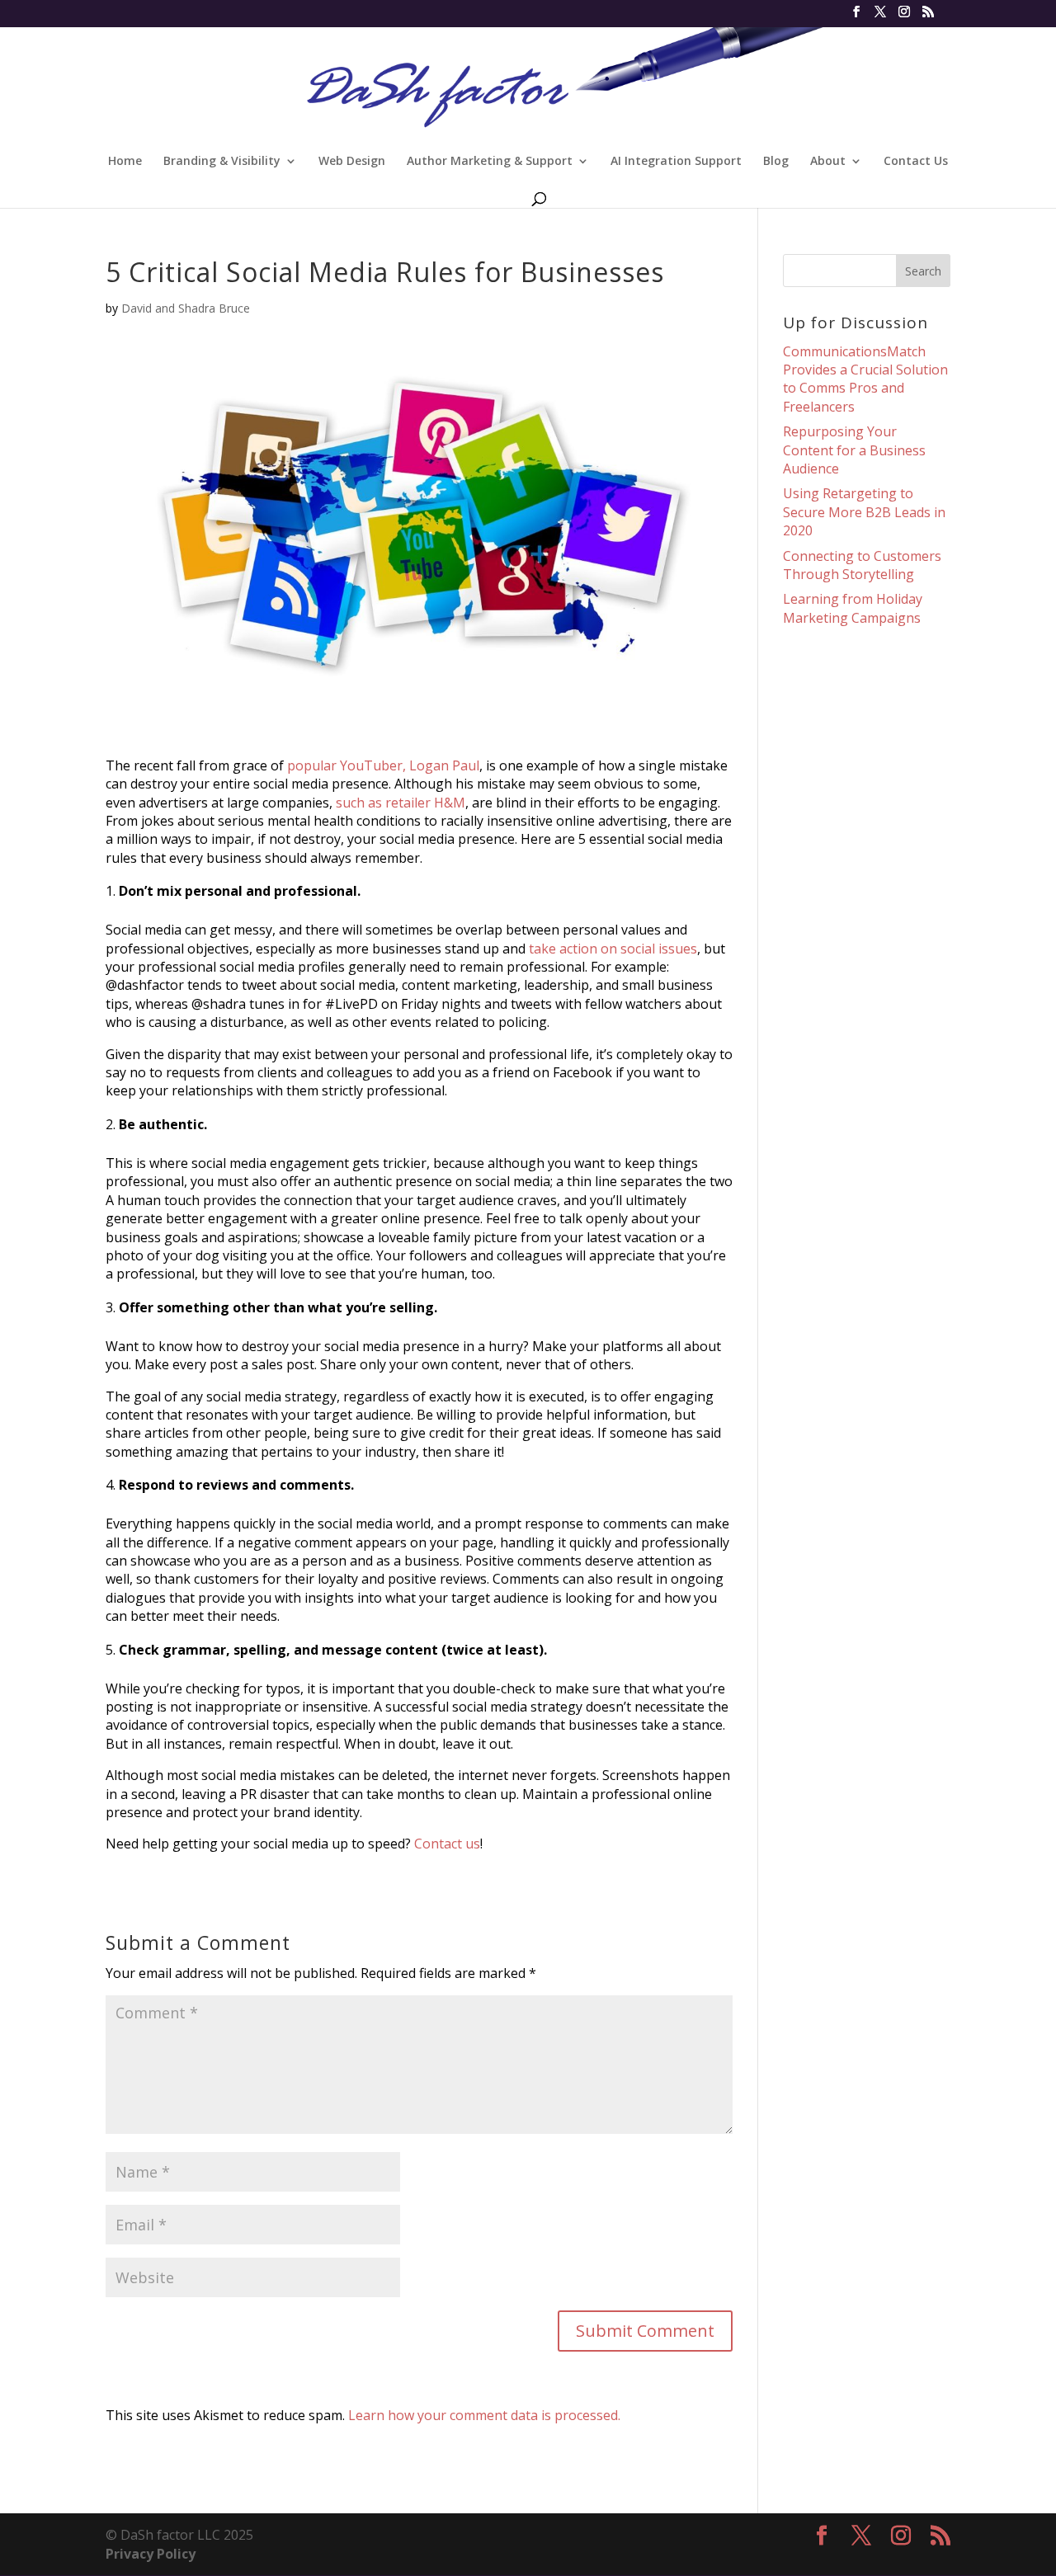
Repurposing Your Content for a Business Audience (854, 450)
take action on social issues (613, 949)
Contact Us (916, 162)
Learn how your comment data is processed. (484, 2415)
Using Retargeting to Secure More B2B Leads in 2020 (864, 512)
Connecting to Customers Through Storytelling (862, 565)
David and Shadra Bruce (186, 308)
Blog (776, 162)
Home (125, 162)
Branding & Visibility (222, 162)
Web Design (352, 162)
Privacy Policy (151, 2554)
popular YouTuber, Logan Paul (383, 765)
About (828, 162)
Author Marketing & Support (490, 162)
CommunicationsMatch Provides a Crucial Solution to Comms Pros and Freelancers (865, 379)
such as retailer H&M (401, 803)
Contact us (447, 1844)
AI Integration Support (676, 162)
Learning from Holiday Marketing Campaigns (853, 608)
